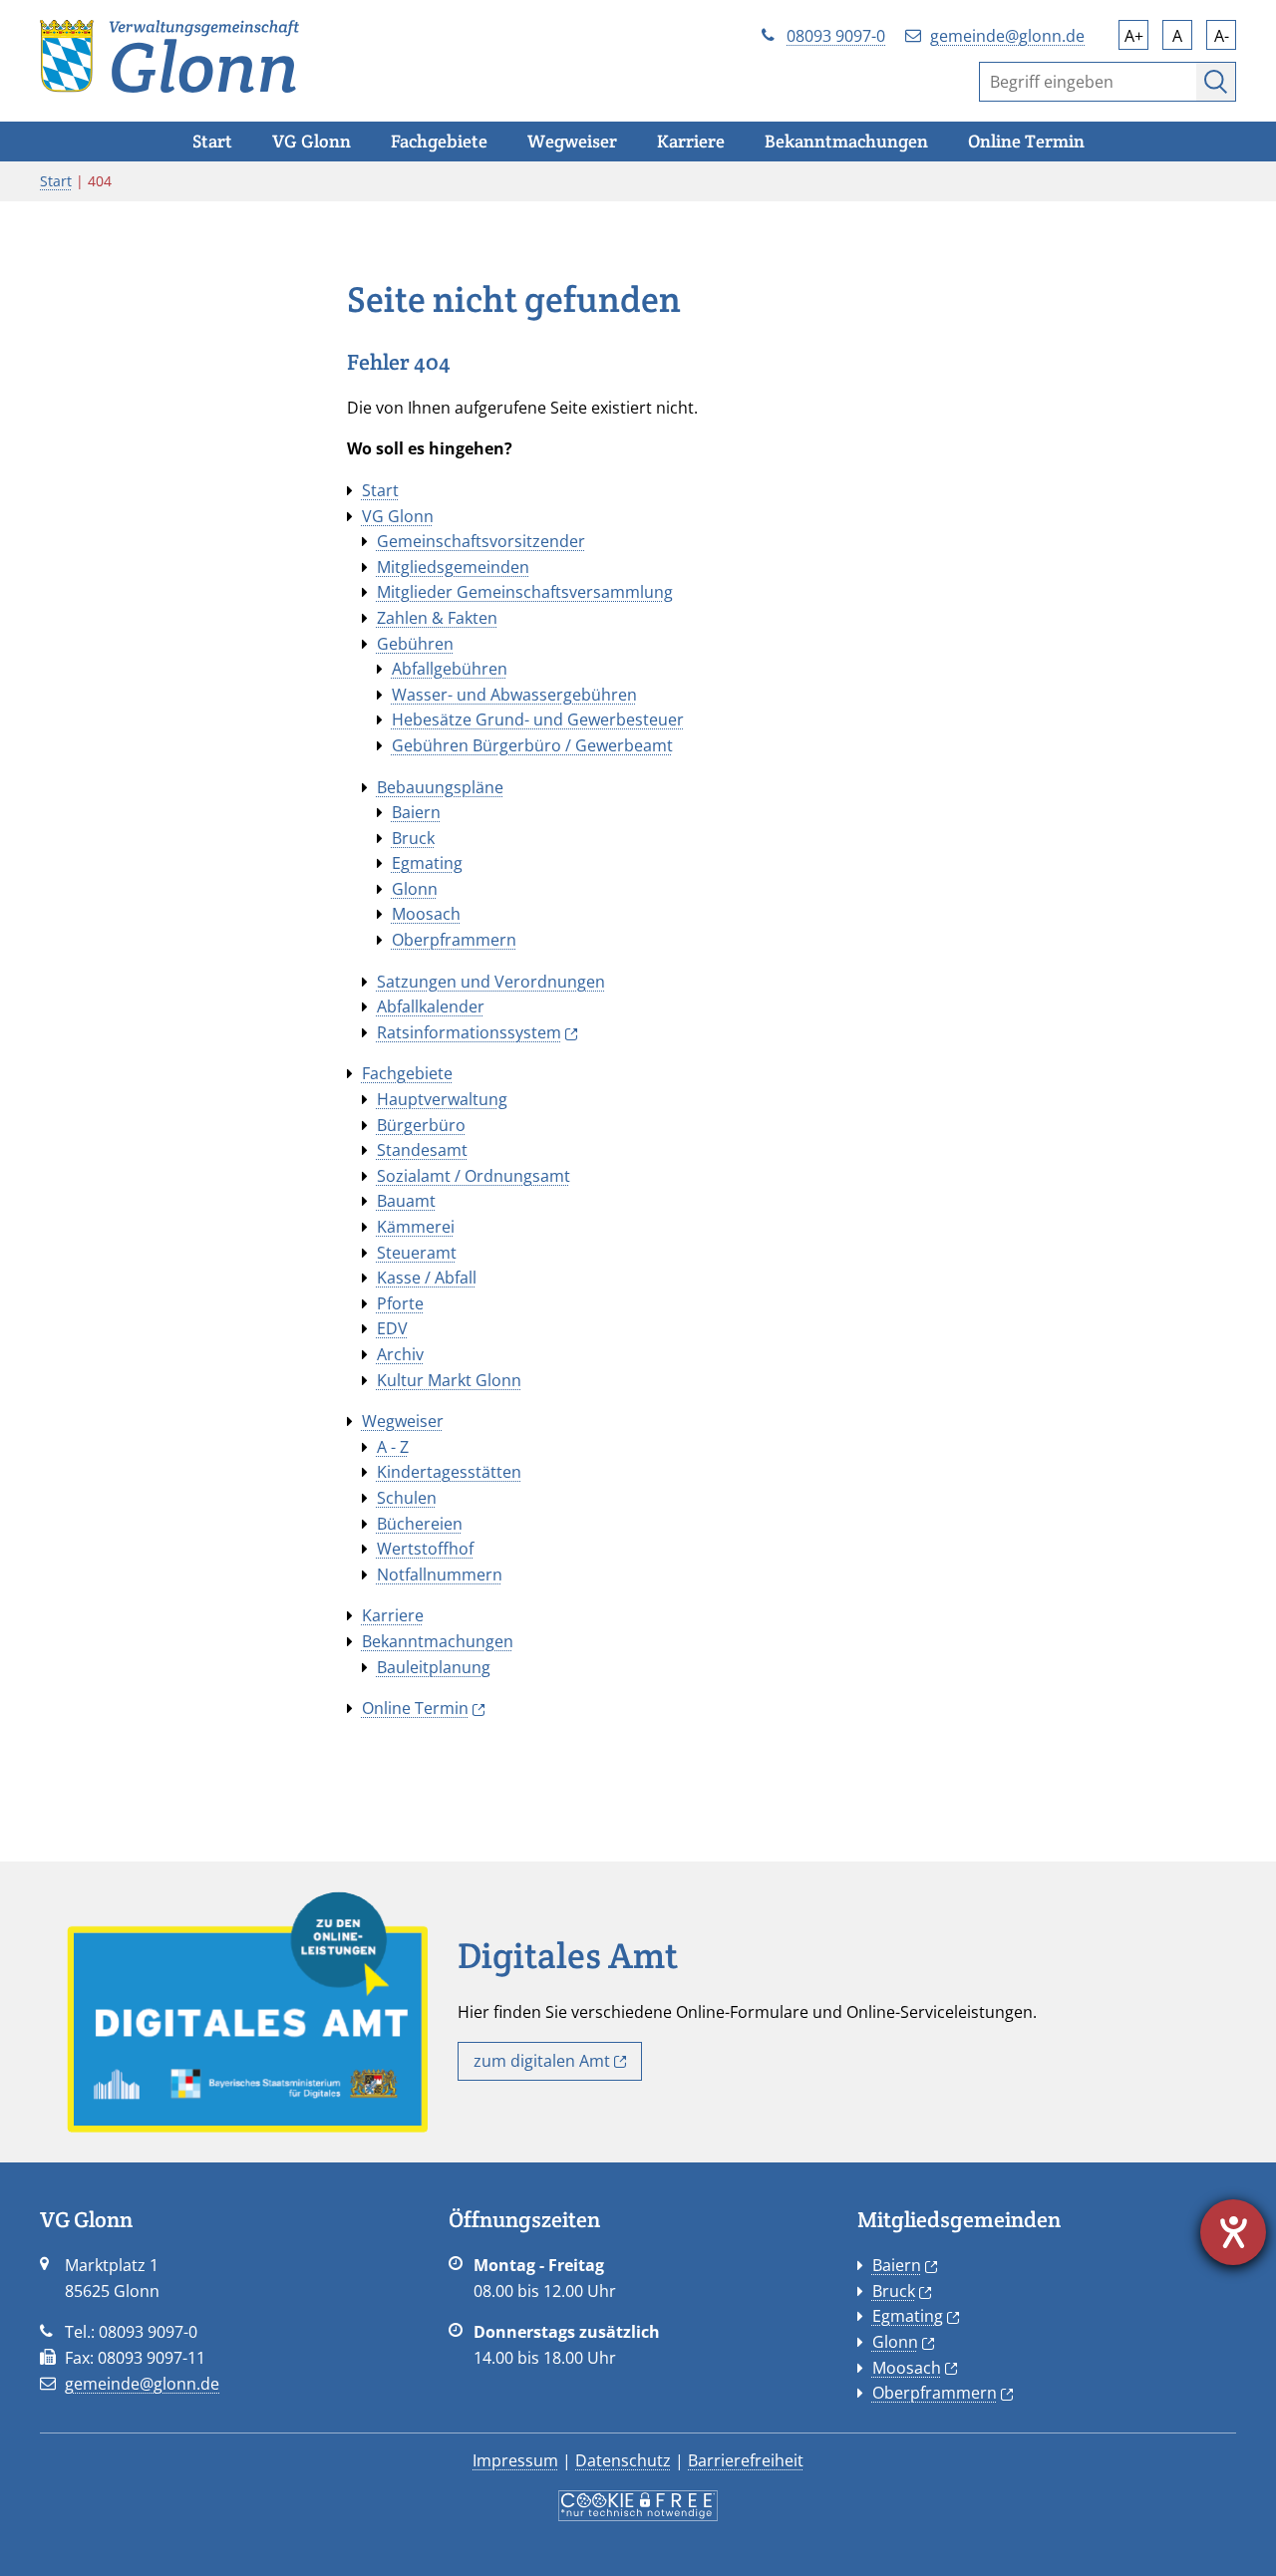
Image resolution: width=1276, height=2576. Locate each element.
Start (56, 181)
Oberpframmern (454, 940)
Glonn (415, 889)
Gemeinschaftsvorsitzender (481, 541)
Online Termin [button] (1026, 141)
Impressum (515, 2460)
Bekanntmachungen (438, 1641)
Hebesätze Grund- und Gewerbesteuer (538, 719)
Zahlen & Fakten (437, 618)
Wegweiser (403, 1421)
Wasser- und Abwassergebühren (514, 695)
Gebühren (415, 644)
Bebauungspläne (440, 787)
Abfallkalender (431, 1006)
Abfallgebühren (450, 669)
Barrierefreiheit (746, 2460)
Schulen (407, 1498)
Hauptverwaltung (442, 1099)
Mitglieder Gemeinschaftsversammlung (525, 592)
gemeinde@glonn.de (1007, 36)
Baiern (416, 812)
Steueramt (417, 1253)
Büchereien (420, 1524)
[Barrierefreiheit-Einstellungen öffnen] (1233, 2232)
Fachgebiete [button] (439, 141)
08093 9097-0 (836, 36)
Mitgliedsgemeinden (453, 567)
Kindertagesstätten (449, 1472)
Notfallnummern (440, 1574)
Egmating (427, 863)
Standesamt (422, 1150)
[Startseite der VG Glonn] (169, 55)
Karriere (393, 1615)
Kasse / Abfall (427, 1278)
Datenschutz (623, 2460)
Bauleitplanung (434, 1667)
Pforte (400, 1303)
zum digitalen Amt (542, 2061)
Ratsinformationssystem (469, 1032)
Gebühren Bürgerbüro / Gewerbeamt (532, 745)
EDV (392, 1328)
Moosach (426, 914)
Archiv (400, 1354)
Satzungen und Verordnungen (491, 982)
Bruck (413, 838)
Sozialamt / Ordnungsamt (474, 1176)
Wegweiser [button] (572, 141)
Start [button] (212, 141)
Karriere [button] (691, 141)
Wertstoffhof (425, 1549)
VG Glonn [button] (312, 141)
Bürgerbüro (421, 1125)
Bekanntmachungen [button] (846, 141)
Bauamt (406, 1201)
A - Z (393, 1447)
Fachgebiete (407, 1073)
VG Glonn (398, 516)
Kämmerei (416, 1227)
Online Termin (415, 1708)
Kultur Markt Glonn (449, 1380)
